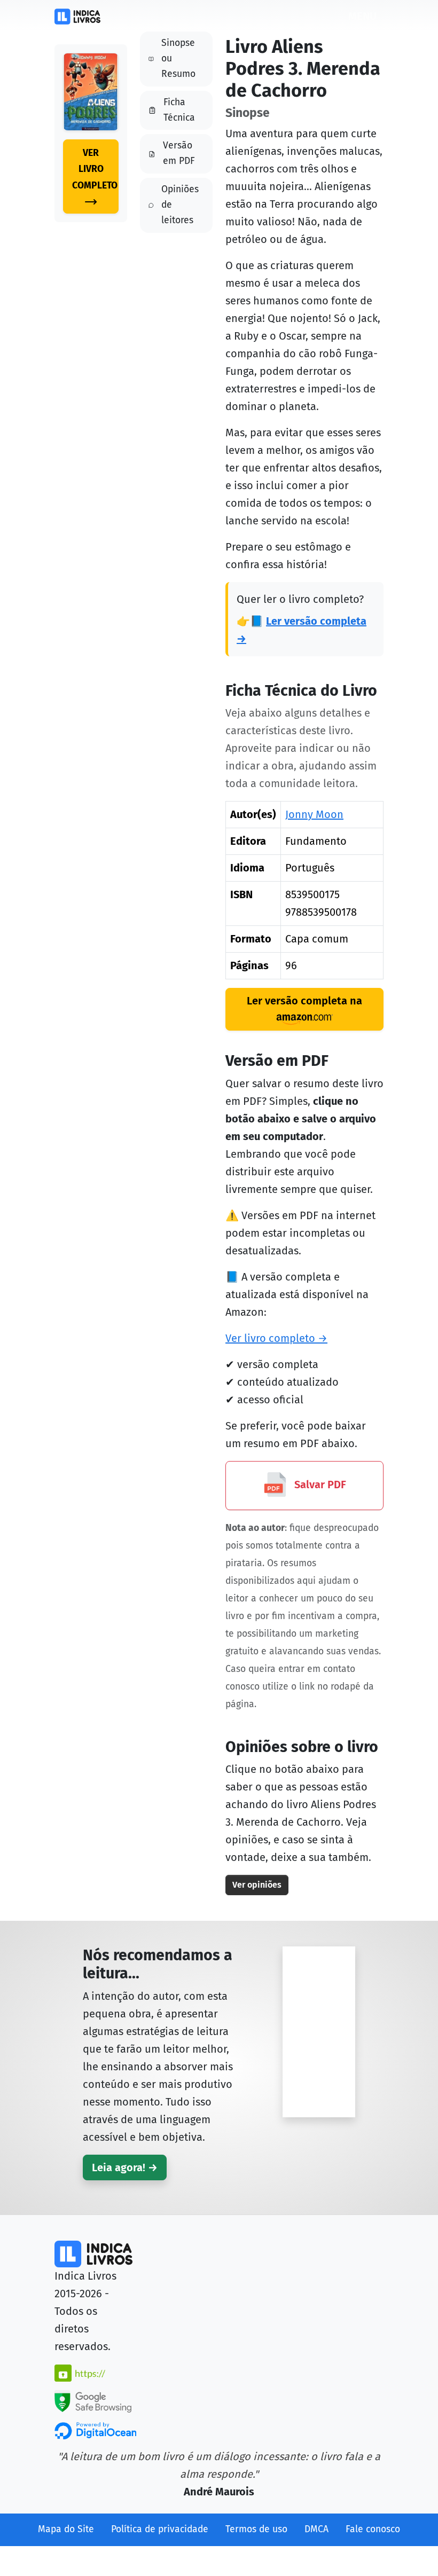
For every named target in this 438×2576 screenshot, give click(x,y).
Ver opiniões (257, 1885)
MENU (362, 16)
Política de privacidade (160, 2529)
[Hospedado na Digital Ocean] (95, 2430)
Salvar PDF (319, 1485)
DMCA (316, 2529)
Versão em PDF (179, 153)
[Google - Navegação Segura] (93, 2400)
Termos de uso (256, 2529)
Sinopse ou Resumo (178, 58)
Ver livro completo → (276, 1338)
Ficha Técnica (179, 110)
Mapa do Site (66, 2529)
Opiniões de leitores (180, 205)
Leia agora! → (125, 2167)
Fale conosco (373, 2529)
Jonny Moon (314, 814)
